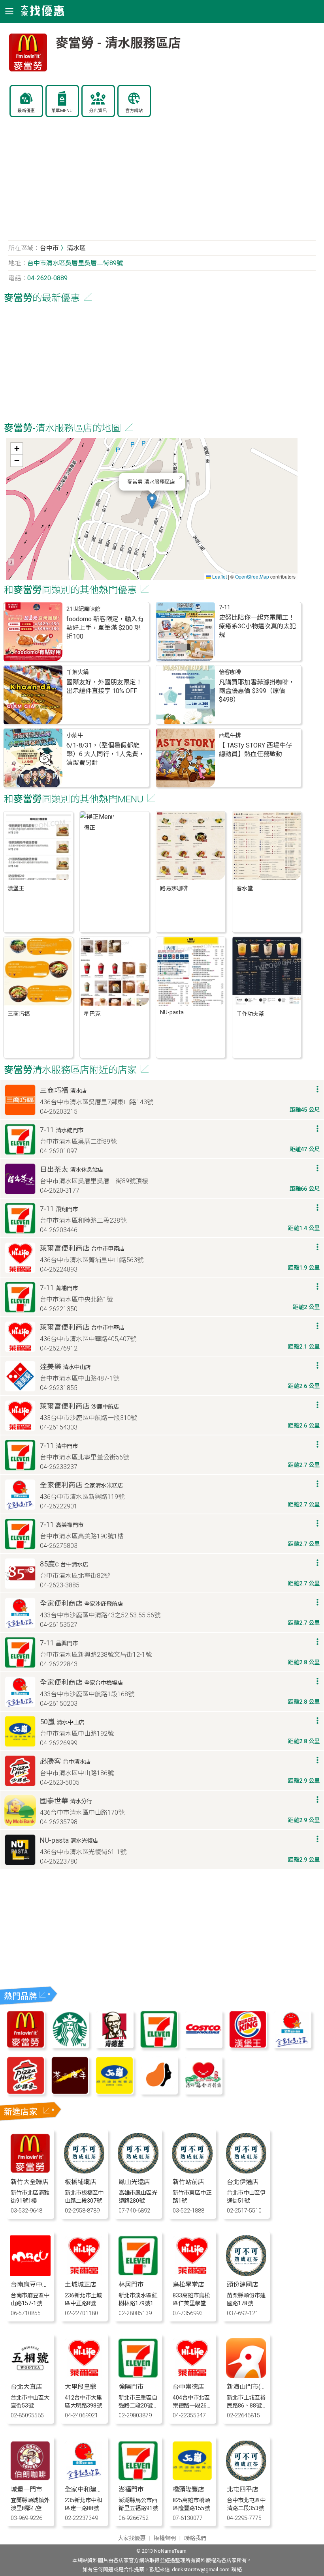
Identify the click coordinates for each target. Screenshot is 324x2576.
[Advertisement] (162, 183)
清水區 (76, 248)
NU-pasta (172, 1013)
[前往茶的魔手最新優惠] (70, 2092)
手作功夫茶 (250, 1014)
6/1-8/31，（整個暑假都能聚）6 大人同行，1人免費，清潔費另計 (105, 754)
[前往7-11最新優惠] (159, 2046)
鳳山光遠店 (134, 2182)
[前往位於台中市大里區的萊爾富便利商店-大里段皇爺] (84, 2376)
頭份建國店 (243, 2285)
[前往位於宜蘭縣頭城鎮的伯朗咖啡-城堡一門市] (30, 2479)
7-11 (225, 608)
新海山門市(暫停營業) (257, 2387)
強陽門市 (131, 2387)
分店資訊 (98, 111)
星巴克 (92, 1014)
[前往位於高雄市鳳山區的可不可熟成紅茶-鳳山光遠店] (138, 2171)
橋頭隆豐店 (188, 2489)
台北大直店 (26, 2387)
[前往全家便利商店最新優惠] (292, 2046)
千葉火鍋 (77, 672)
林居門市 (131, 2285)
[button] (152, 501)
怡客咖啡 (230, 672)
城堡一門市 (26, 2489)
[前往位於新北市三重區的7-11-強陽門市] (138, 2376)
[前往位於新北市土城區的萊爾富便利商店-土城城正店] (84, 2274)
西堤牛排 (230, 735)
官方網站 (134, 111)
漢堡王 (16, 889)
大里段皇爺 (81, 2387)
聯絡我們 (195, 2538)
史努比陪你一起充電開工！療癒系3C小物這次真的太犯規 (257, 626)
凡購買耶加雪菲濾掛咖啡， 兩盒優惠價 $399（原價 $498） (257, 691)
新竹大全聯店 (30, 2182)
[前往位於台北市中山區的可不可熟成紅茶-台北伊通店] (246, 2171)
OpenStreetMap (252, 576)
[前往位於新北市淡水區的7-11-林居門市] (138, 2274)
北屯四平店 (243, 2489)
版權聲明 (165, 2538)
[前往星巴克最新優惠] (70, 2046)
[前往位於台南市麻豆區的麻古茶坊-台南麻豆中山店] (30, 2274)
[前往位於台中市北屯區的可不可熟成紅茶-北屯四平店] (246, 2479)
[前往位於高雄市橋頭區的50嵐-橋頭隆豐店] (192, 2479)
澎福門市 (131, 2489)
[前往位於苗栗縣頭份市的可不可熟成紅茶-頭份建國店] (246, 2274)
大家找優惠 (132, 2538)
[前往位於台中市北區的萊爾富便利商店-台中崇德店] (192, 2376)
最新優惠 (26, 111)
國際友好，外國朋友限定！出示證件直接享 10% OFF (104, 687)
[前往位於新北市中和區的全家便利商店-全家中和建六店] (84, 2479)
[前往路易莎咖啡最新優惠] (159, 2092)
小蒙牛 (75, 735)
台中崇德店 (188, 2387)
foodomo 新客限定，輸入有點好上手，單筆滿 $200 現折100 (105, 628)
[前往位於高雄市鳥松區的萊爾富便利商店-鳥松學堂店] (192, 2274)
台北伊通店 (243, 2182)
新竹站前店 (188, 2182)
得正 (89, 828)
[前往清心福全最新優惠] (203, 2092)
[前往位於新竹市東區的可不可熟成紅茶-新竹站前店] (192, 2171)
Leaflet (219, 576)
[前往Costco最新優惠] (203, 2046)
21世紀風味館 (83, 609)
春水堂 (245, 889)
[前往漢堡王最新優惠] (248, 2046)
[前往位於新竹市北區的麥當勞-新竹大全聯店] (30, 2171)
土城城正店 (81, 2285)
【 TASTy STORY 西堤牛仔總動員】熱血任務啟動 (255, 750)
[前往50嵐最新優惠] (114, 2092)
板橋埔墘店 (81, 2182)
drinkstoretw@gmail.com (201, 2569)
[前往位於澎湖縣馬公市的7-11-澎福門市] (138, 2479)
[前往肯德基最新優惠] (114, 2046)
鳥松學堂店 (188, 2285)
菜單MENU (62, 111)
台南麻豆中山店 (33, 2285)
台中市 (49, 248)
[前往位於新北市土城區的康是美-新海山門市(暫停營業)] (246, 2376)
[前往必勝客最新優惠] (25, 2092)
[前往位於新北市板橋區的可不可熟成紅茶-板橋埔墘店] (84, 2171)
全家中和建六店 (87, 2489)
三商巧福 (19, 1014)
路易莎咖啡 (174, 889)
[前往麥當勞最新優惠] (25, 2046)
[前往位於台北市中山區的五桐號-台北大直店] (30, 2376)
